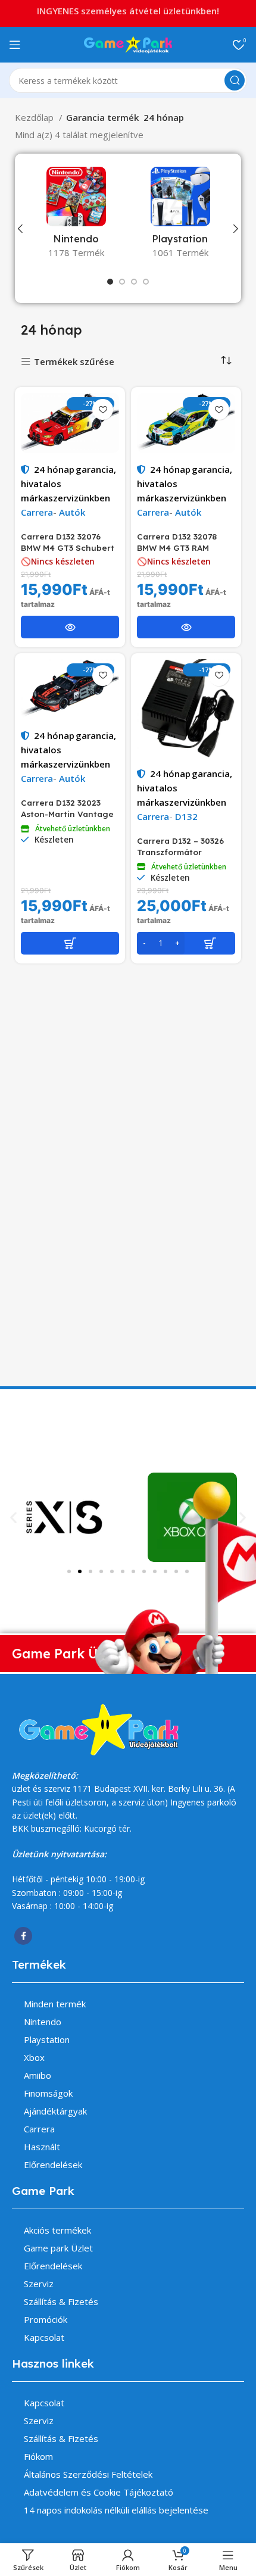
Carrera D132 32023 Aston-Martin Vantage (67, 808)
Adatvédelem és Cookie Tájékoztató (99, 2492)
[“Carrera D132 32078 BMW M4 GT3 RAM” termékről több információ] (186, 627)
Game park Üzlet (58, 2248)
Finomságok (48, 2093)
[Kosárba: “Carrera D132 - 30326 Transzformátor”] (186, 943)
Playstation (47, 2039)
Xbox (34, 2057)
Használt (42, 2147)
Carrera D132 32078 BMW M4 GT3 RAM (177, 542)
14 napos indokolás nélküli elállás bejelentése (116, 2510)
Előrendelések (53, 2165)
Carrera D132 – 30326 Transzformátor (180, 846)
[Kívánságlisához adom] (103, 409)
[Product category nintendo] (76, 216)
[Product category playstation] (180, 216)
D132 (186, 816)
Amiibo (38, 2075)
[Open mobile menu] (15, 45)
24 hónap (54, 469)
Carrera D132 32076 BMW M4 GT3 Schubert (68, 542)
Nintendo (43, 2022)
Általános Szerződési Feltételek (88, 2474)
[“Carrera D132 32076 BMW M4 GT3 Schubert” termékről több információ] (70, 627)
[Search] (235, 80)
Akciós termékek (57, 2230)
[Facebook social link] (23, 1936)
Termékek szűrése (74, 362)
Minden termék (55, 2004)
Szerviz (39, 2284)
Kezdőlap (35, 117)
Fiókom (38, 2456)
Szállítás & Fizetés (61, 2301)
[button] (13, 1518)
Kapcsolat (44, 2337)
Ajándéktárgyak (55, 2111)
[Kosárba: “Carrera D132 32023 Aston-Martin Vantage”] (70, 943)
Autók (72, 512)
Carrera (37, 512)
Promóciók (46, 2319)
